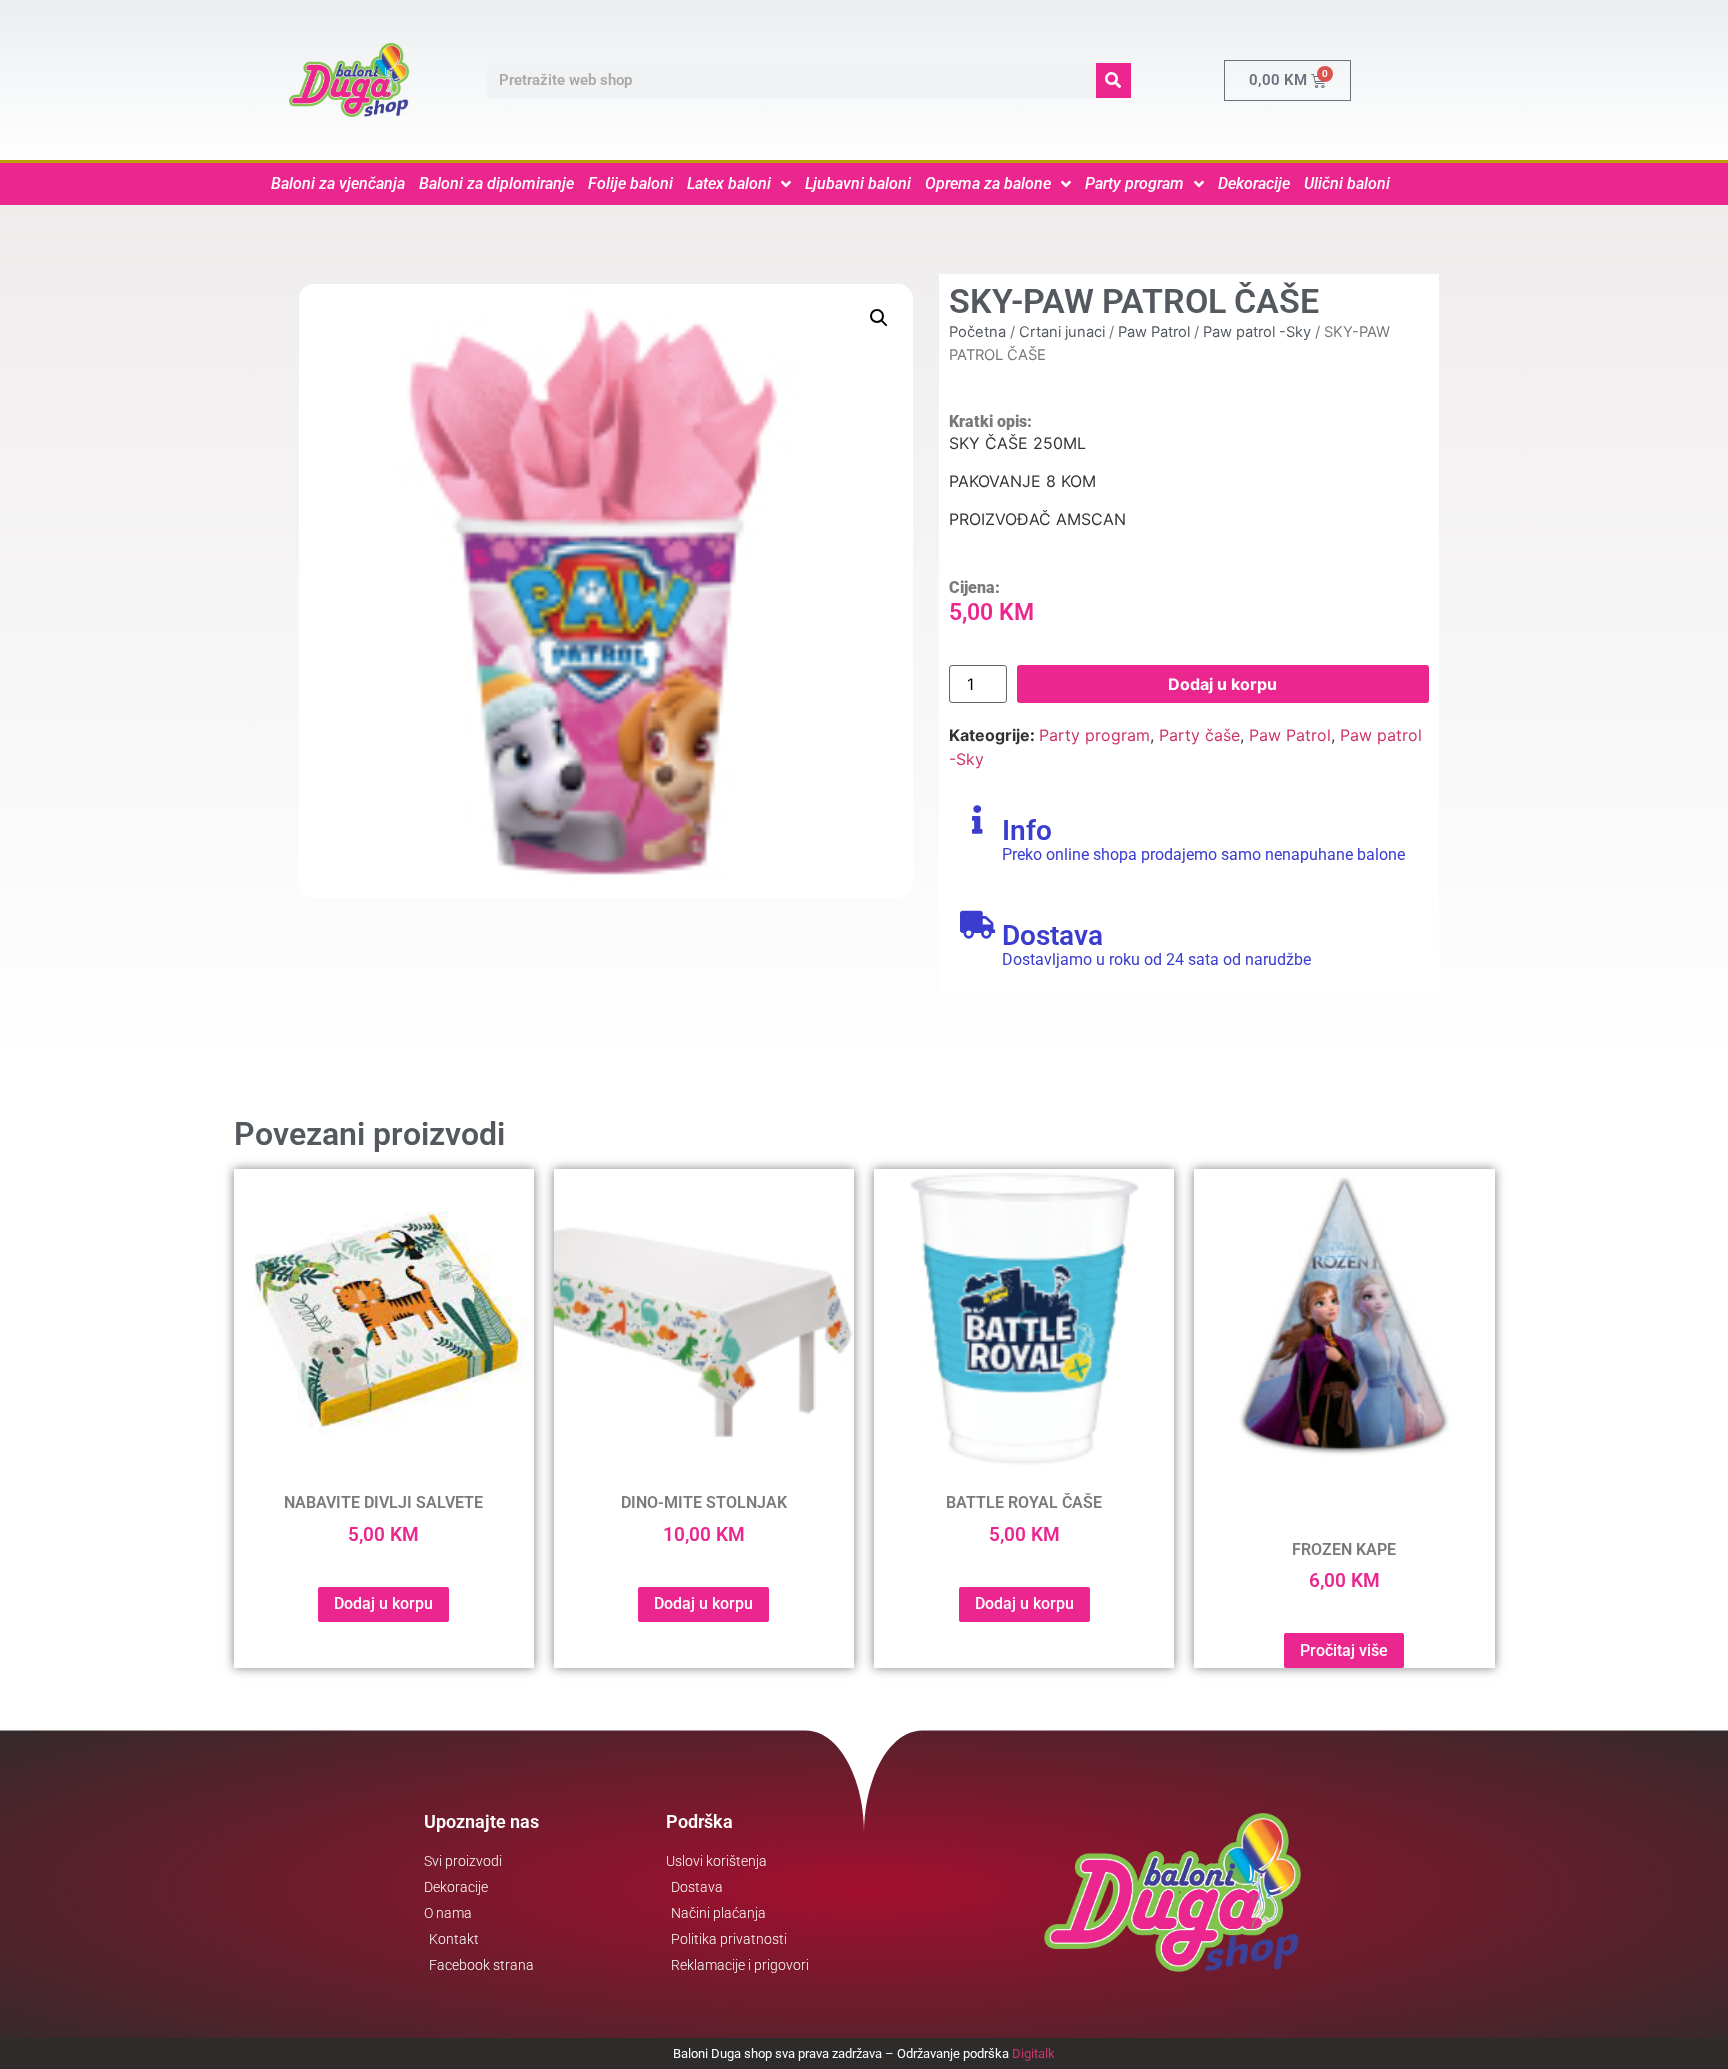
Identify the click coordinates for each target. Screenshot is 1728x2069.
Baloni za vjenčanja (338, 183)
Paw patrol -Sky (1257, 332)
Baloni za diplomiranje (496, 183)
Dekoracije (1254, 183)
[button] (879, 318)
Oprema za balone (988, 183)
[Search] (1113, 80)
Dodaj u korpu (1222, 684)
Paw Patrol (1154, 332)
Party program (1134, 183)
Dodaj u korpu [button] (383, 1603)
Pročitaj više (1344, 1650)
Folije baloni (630, 183)
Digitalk (1033, 2053)
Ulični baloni (1347, 183)
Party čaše (1199, 735)
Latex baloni (729, 183)
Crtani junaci (1062, 332)
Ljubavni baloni (858, 183)
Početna (977, 332)
